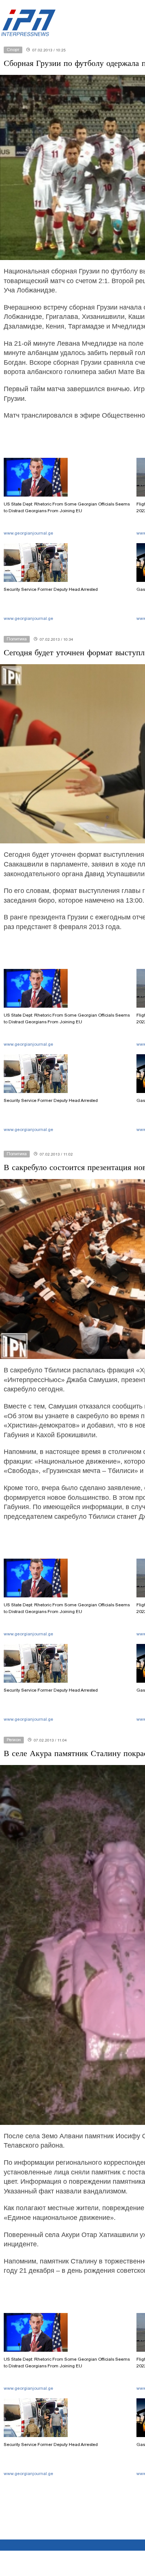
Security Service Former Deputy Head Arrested (51, 589)
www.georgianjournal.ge (28, 533)
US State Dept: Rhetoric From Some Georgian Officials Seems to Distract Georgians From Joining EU (67, 507)
